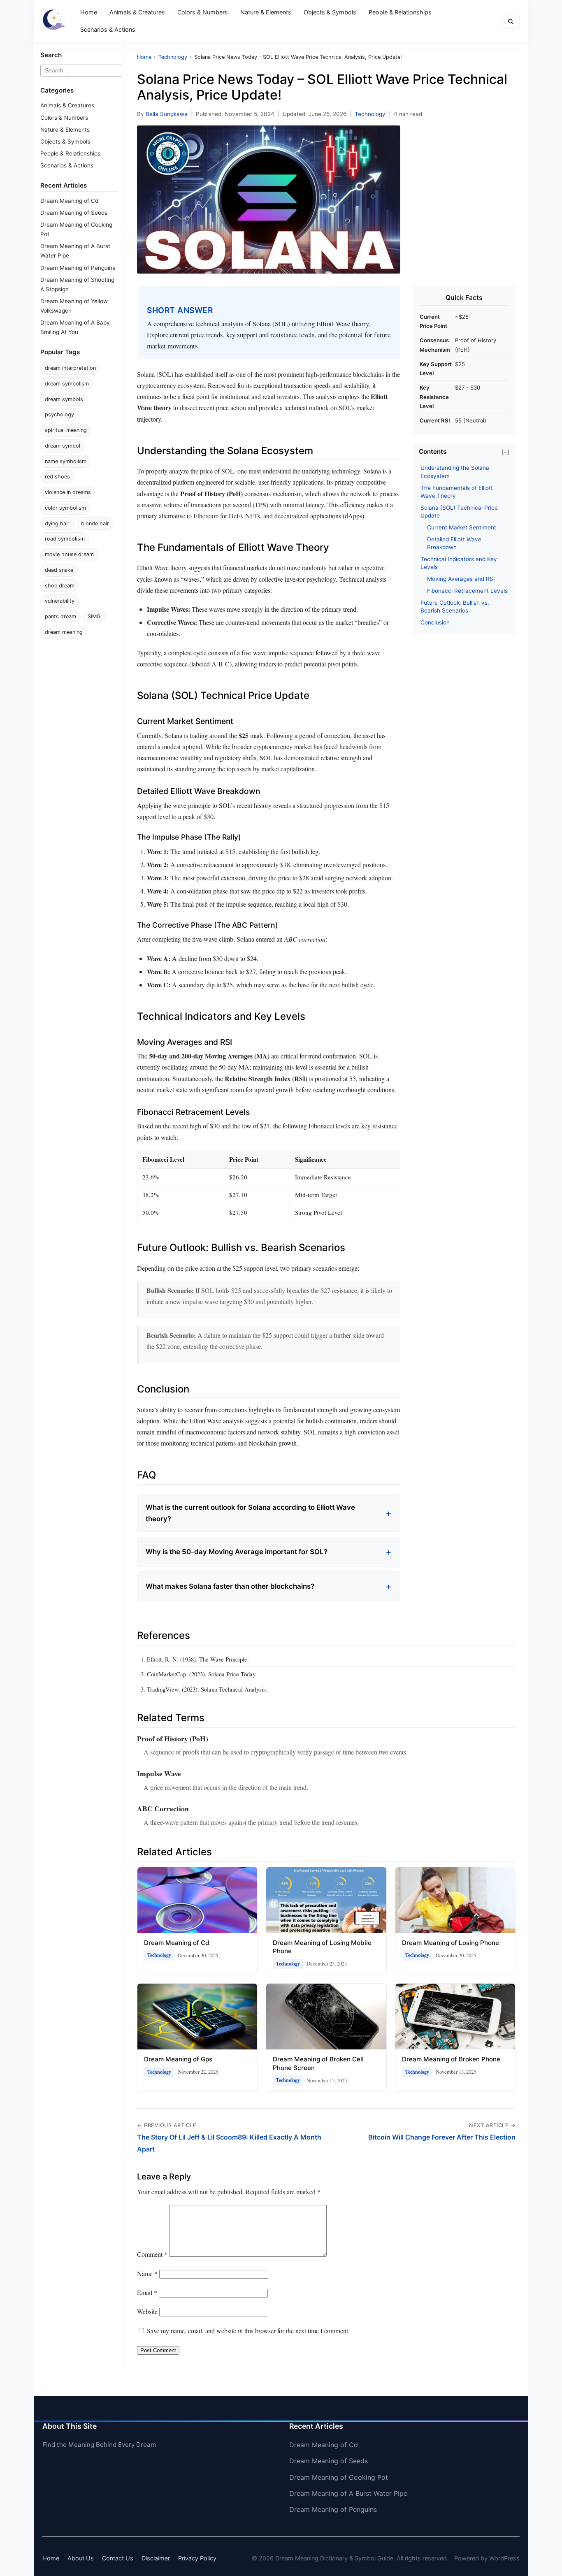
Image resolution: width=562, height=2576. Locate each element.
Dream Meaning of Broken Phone (451, 2059)
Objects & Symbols (330, 12)
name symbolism (66, 461)
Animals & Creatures (137, 12)
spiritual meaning (66, 430)
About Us (81, 2558)
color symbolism (65, 508)
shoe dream (60, 586)
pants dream (60, 616)
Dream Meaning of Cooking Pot (339, 2477)
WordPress (504, 2558)
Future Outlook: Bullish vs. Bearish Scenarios (455, 607)
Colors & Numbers (203, 12)
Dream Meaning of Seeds (74, 213)
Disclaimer (156, 2558)
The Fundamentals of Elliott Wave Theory (457, 492)
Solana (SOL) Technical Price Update (459, 512)
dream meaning (64, 632)
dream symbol (63, 446)
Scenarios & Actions (108, 29)
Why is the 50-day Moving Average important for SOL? (237, 1552)
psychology (59, 414)
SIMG (94, 616)
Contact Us (118, 2558)
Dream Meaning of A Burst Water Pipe (348, 2493)
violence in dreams (68, 492)
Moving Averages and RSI (461, 579)
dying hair (57, 523)
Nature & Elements (266, 12)
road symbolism (65, 539)
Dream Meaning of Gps (178, 2059)
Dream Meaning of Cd (69, 201)
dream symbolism (67, 384)
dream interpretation (70, 368)
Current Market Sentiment (462, 527)
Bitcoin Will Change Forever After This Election (442, 2137)
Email (147, 2292)
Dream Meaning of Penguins (78, 268)
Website (147, 2311)
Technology (370, 114)
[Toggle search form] (511, 21)
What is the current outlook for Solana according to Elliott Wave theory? (250, 1513)
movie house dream (69, 554)
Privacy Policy (197, 2558)
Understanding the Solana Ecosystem (455, 472)
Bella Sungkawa (167, 114)
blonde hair (95, 523)
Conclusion (435, 622)
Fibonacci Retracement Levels (467, 591)
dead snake (59, 570)
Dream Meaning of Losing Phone (451, 1943)
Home (89, 12)
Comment (152, 2254)
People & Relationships (400, 12)
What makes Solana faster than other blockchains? (230, 1586)
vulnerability (60, 601)
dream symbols (64, 399)
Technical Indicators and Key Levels (459, 563)
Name (147, 2273)
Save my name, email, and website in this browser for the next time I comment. (248, 2331)
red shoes (57, 477)
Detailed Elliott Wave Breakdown (454, 543)
